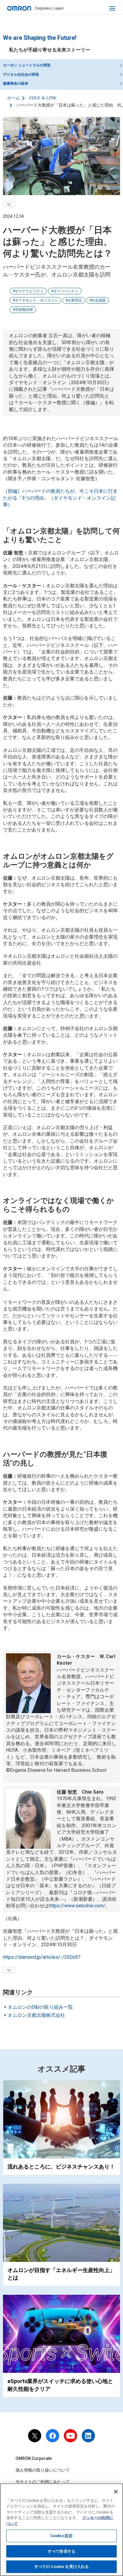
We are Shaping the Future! (40, 38)
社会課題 (99, 300)
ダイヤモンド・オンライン (36, 300)
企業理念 (75, 300)
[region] (61, 2530)
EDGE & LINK (43, 98)
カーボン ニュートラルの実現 (27, 65)
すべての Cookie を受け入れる (61, 2567)
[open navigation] (112, 8)
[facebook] (53, 2436)
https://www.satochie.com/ (77, 1906)
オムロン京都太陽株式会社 (36, 2015)
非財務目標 (24, 310)
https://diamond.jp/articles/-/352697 (42, 1957)
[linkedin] (88, 2436)
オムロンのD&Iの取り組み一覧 (40, 2007)
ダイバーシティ (66, 291)
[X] (35, 2436)
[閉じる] (116, 2492)
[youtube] (70, 2436)
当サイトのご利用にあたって (43, 2482)
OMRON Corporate (34, 2458)
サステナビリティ (29, 291)
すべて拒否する (61, 2551)
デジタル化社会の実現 (21, 74)
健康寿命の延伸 (16, 83)
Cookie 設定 (61, 2536)
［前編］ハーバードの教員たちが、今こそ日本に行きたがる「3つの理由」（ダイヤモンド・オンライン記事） (60, 498)
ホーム (13, 98)
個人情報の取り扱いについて (43, 2470)
